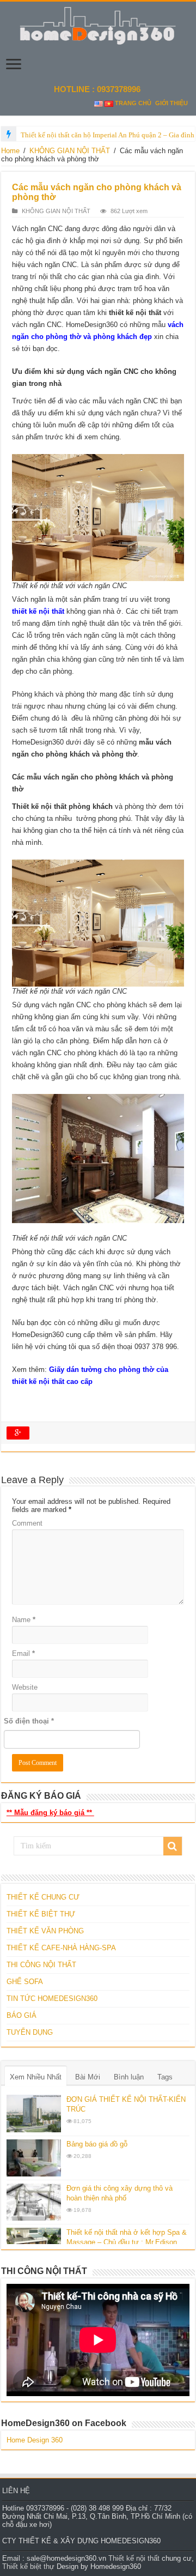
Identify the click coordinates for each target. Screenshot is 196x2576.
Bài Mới (88, 2077)
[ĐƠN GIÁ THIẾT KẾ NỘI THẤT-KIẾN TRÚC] (34, 2113)
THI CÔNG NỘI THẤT (41, 1965)
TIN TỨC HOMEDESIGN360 (52, 1998)
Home (10, 151)
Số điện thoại (29, 1721)
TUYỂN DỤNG (30, 2032)
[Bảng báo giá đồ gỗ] (34, 2158)
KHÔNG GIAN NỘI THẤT (70, 151)
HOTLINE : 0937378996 (98, 89)
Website (25, 1687)
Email (23, 1653)
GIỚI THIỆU (171, 103)
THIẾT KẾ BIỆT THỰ (41, 1914)
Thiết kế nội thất (134, 2558)
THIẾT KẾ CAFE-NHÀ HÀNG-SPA (61, 1948)
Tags (165, 2077)
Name (24, 1620)
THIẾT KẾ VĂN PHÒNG (45, 1931)
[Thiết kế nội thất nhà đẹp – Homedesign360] (98, 24)
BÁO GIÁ (22, 2015)
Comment (27, 1523)
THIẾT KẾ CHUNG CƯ (43, 1897)
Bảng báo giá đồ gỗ (97, 2144)
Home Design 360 (35, 2440)
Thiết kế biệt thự (28, 2566)
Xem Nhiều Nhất (36, 2077)
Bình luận (129, 2077)
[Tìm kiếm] (173, 1846)
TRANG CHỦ (133, 103)
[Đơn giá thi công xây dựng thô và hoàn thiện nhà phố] (34, 2202)
